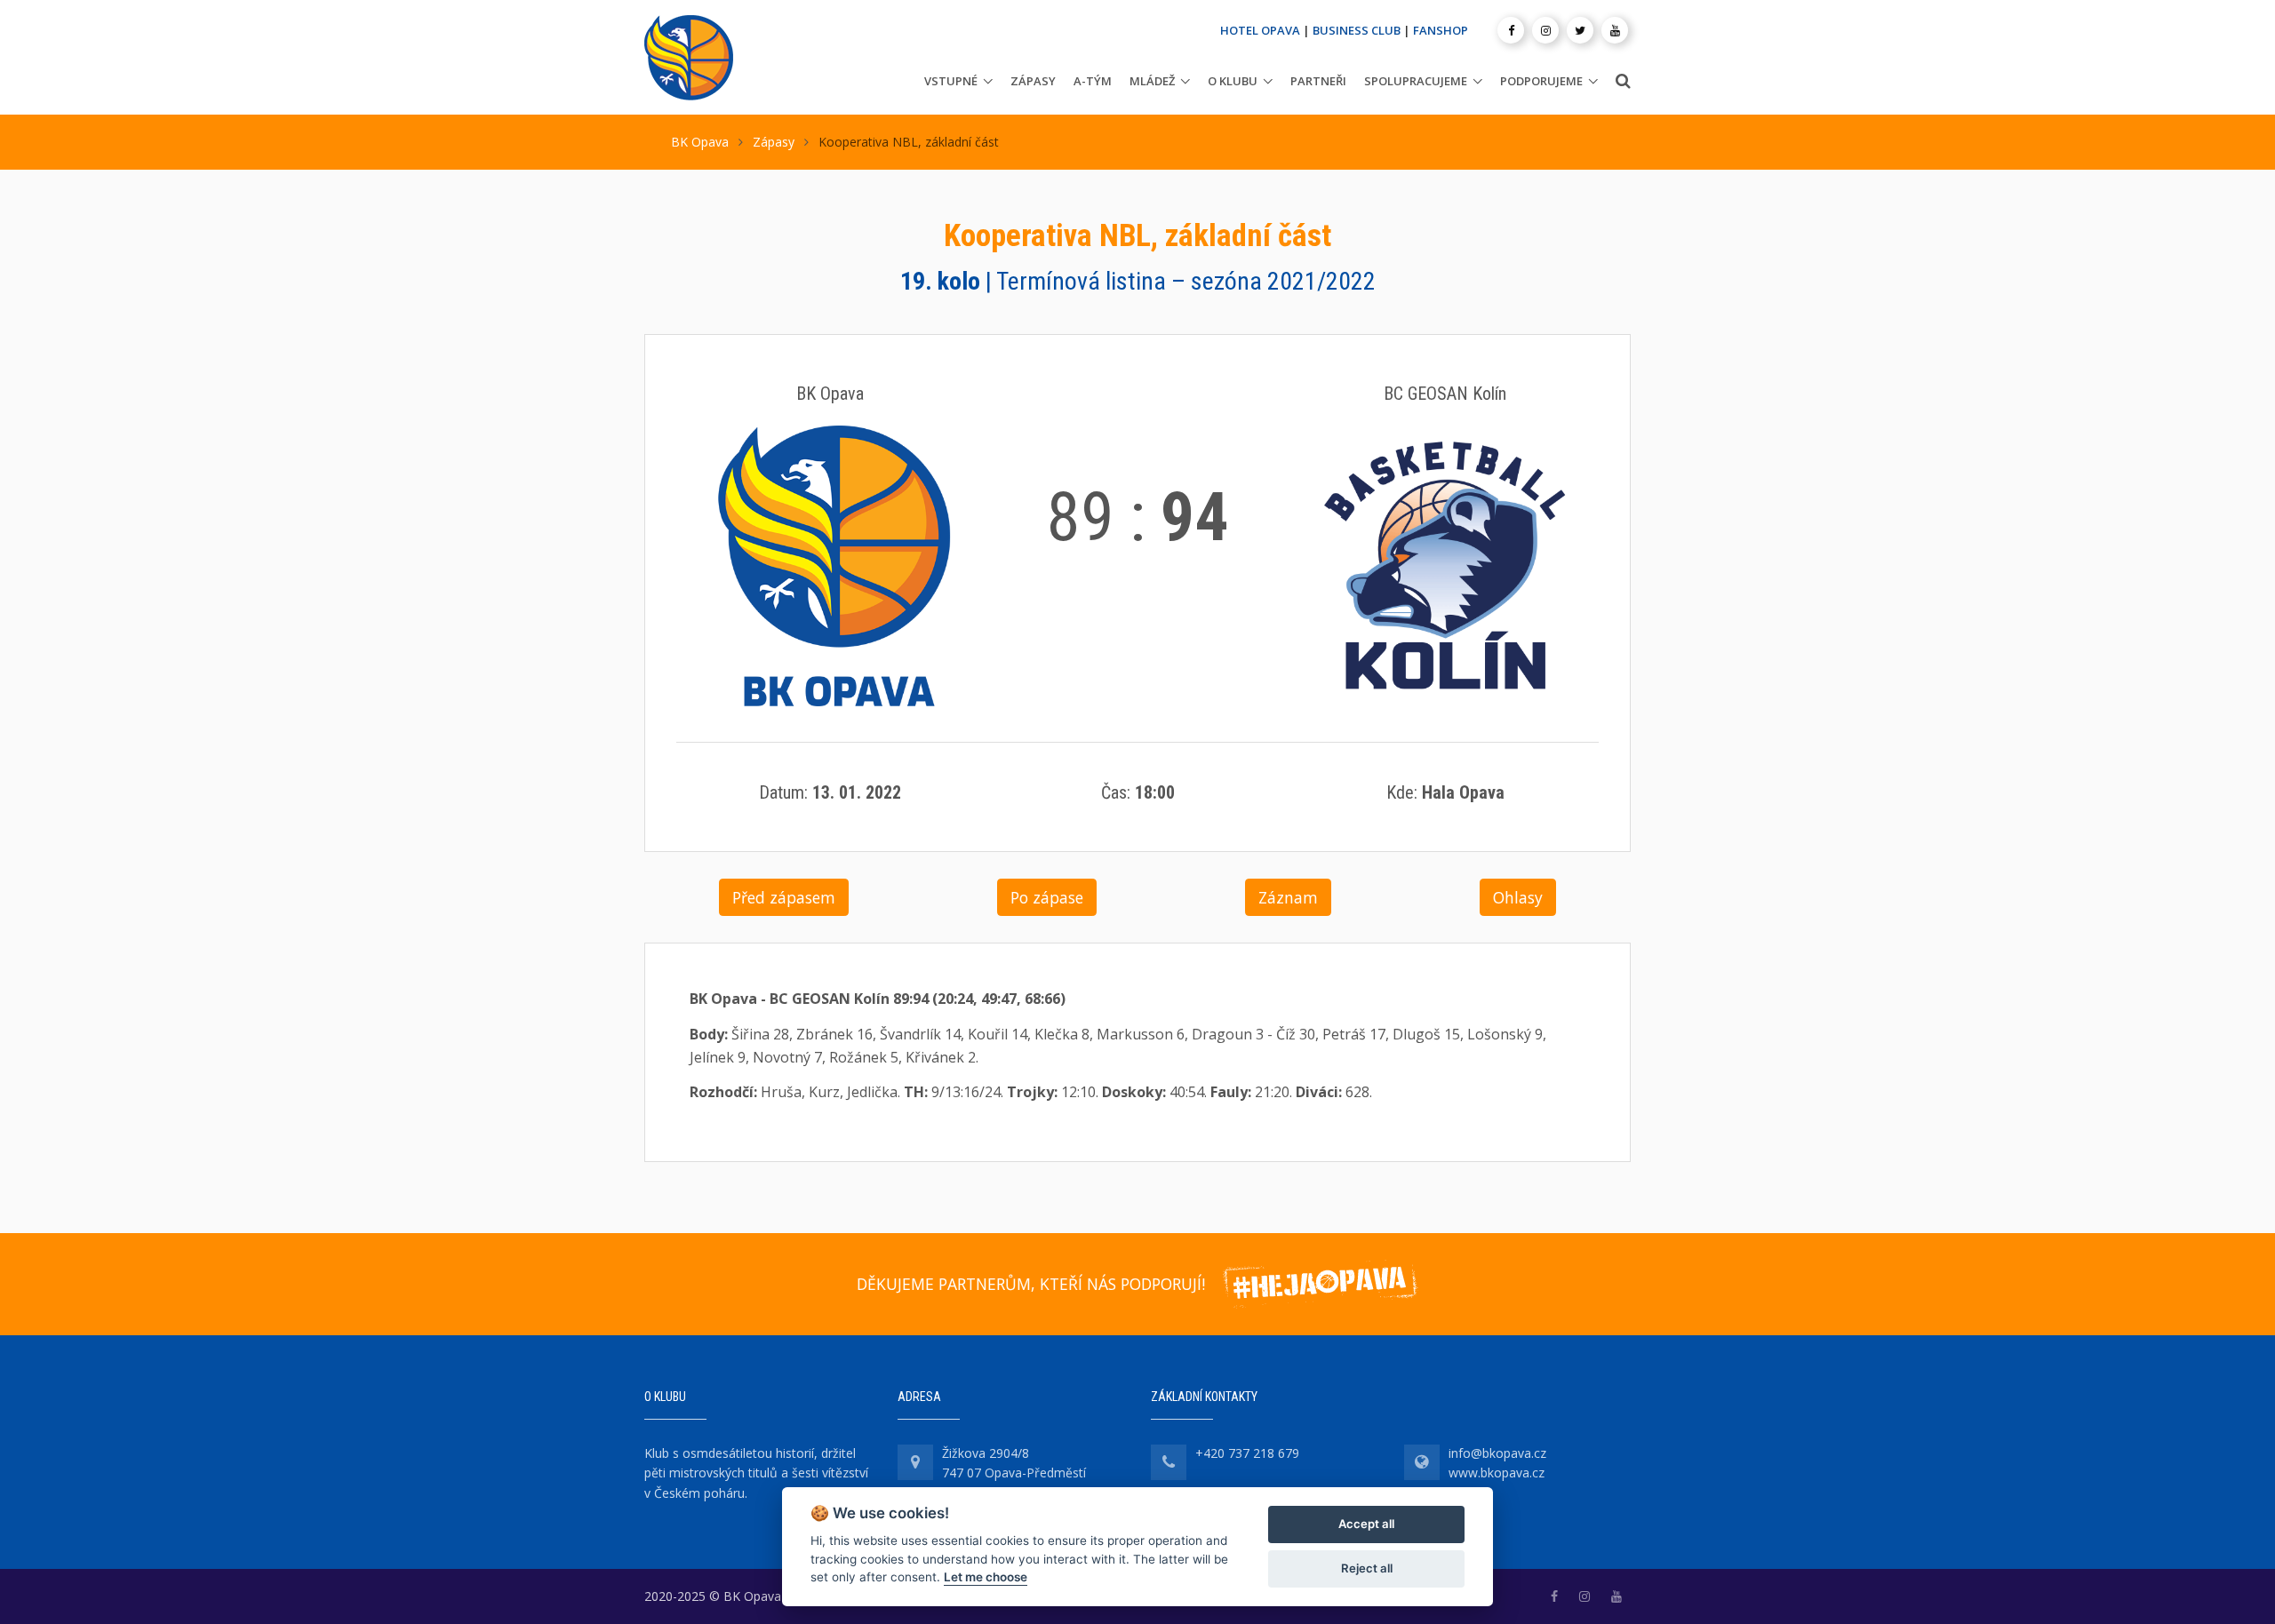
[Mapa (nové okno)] (915, 1462)
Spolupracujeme (1416, 81)
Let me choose (986, 1577)
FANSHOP (1441, 30)
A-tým (1093, 81)
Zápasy (1033, 81)
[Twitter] (1580, 30)
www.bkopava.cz (1497, 1473)
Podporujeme (1541, 81)
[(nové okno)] (1554, 1596)
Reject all (1367, 1568)
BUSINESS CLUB (1357, 30)
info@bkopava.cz (1497, 1453)
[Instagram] (1545, 30)
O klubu (1233, 81)
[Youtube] (1615, 30)
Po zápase (1047, 897)
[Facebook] (1511, 30)
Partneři (1318, 81)
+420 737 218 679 (1247, 1453)
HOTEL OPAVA (1260, 30)
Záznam (1288, 897)
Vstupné (951, 81)
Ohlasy (1518, 897)
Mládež (1152, 81)
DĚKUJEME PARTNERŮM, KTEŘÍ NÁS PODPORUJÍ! (1031, 1284)
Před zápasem (784, 897)
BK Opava (700, 142)
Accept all (1366, 1524)
